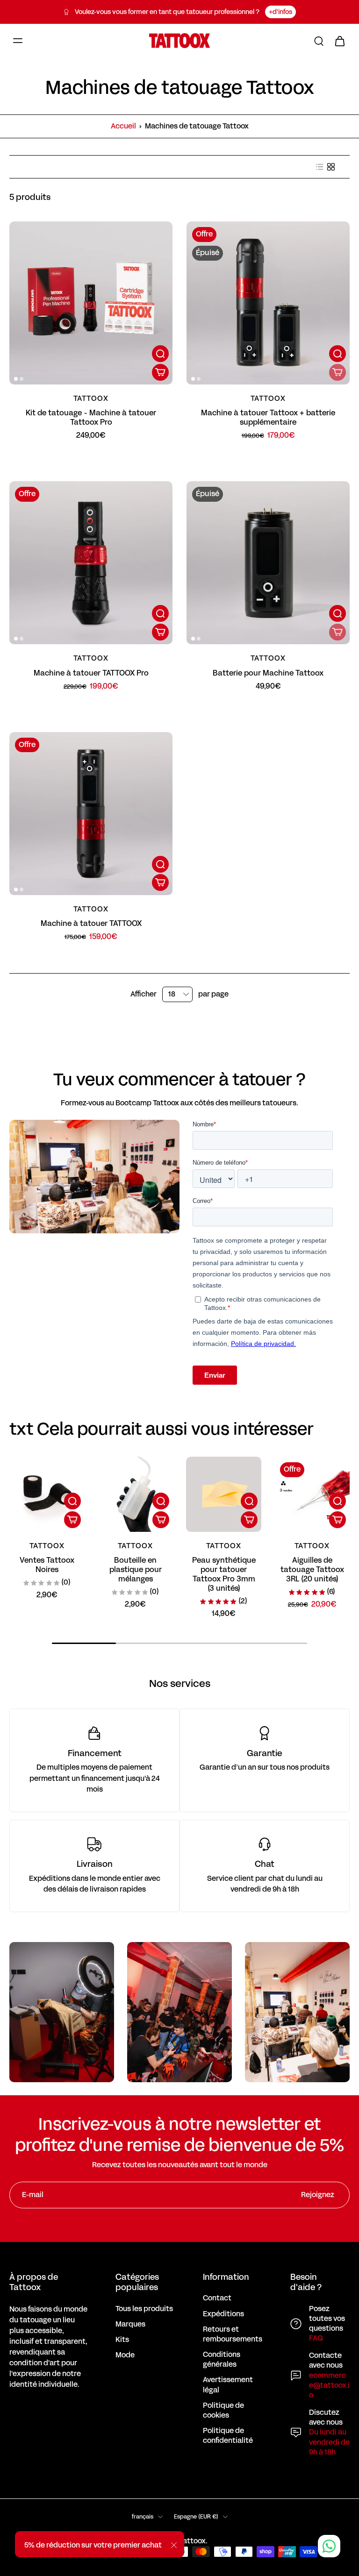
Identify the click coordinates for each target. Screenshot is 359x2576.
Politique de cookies (223, 2411)
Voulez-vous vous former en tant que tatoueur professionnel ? (167, 12)
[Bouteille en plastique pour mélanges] (135, 1494)
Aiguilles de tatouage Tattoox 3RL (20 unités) (312, 1569)
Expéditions (223, 2314)
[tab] (16, 379)
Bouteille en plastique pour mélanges (136, 1569)
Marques (130, 2324)
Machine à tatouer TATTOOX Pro (91, 673)
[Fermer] (174, 2545)
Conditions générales (222, 2360)
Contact (217, 2298)
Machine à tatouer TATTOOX (91, 923)
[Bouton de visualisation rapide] (160, 354)
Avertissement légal (228, 2385)
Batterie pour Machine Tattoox (268, 673)
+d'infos (280, 12)
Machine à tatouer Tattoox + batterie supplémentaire (268, 417)
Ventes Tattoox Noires (47, 1565)
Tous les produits (144, 2309)
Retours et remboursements (233, 2334)
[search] (319, 41)
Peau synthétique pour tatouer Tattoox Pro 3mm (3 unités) (224, 1574)
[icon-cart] (339, 41)
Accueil (123, 126)
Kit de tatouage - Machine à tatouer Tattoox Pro (91, 417)
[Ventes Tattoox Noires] (47, 1494)
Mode (125, 2355)
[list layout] (320, 167)
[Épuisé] (337, 372)
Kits (122, 2340)
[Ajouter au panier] (160, 372)
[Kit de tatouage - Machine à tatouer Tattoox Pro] (91, 303)
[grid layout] (331, 167)
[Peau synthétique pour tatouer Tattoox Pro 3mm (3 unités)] (224, 1494)
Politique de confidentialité (228, 2436)
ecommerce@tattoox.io (329, 2385)
